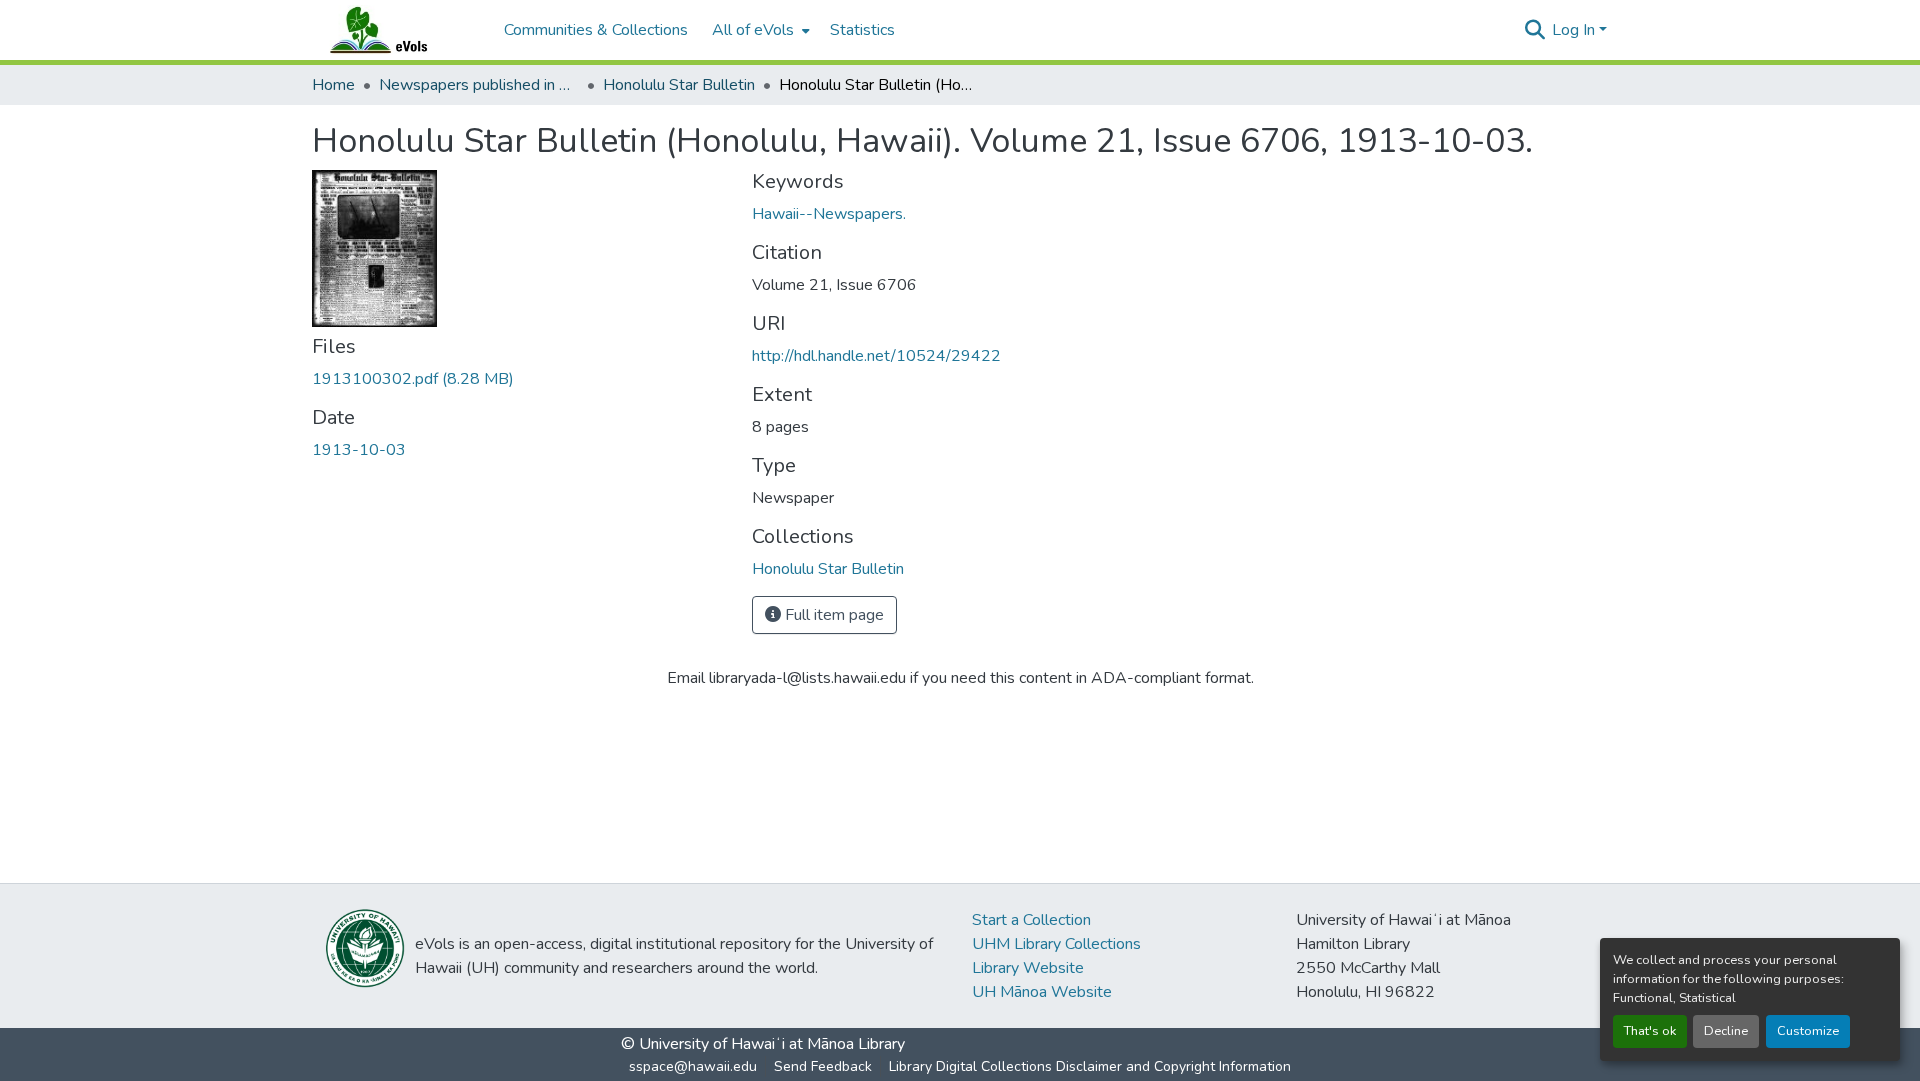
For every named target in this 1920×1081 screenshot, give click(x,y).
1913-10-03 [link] (359, 450)
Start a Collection (1031, 920)
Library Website (1028, 968)
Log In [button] (1575, 30)
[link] (520, 379)
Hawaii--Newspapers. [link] (829, 214)
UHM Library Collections (1056, 944)
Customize (1808, 1031)
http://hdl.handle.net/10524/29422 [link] (876, 356)
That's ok (1650, 1031)
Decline (1726, 1031)
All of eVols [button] (753, 30)
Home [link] (333, 85)
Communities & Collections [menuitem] (596, 30)
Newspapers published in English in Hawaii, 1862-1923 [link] (479, 85)
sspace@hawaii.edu (693, 1066)
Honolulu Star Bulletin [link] (679, 85)
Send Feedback (823, 1066)
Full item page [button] (832, 615)
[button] (398, 30)
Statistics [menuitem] (862, 30)
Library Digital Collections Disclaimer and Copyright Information (1090, 1066)
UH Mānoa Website (1042, 992)
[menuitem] (759, 30)
